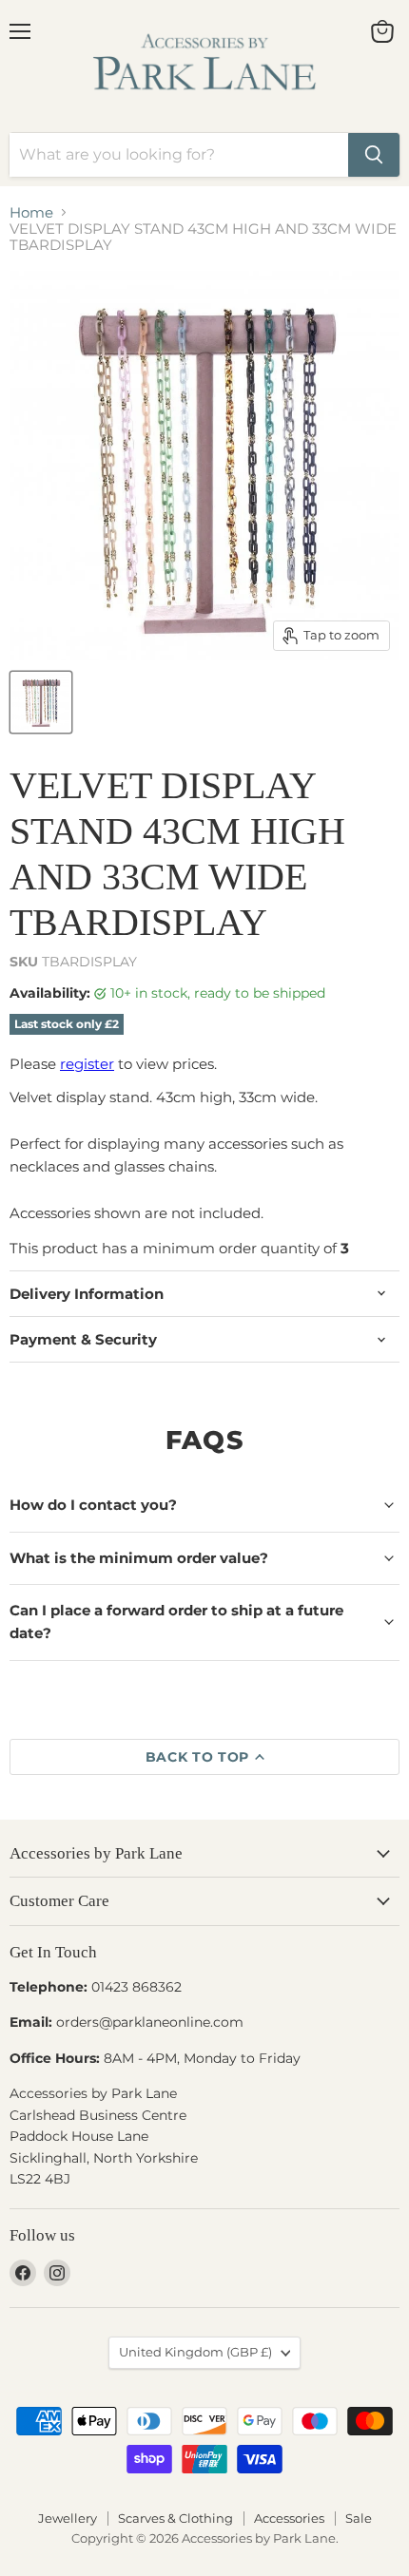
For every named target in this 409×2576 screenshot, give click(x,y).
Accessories (289, 2518)
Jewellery (68, 2518)
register (87, 1064)
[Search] (374, 155)
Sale (359, 2518)
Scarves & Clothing (175, 2518)
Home (31, 212)
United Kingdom (195, 2352)
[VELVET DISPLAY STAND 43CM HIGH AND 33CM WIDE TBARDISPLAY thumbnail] (41, 702)
